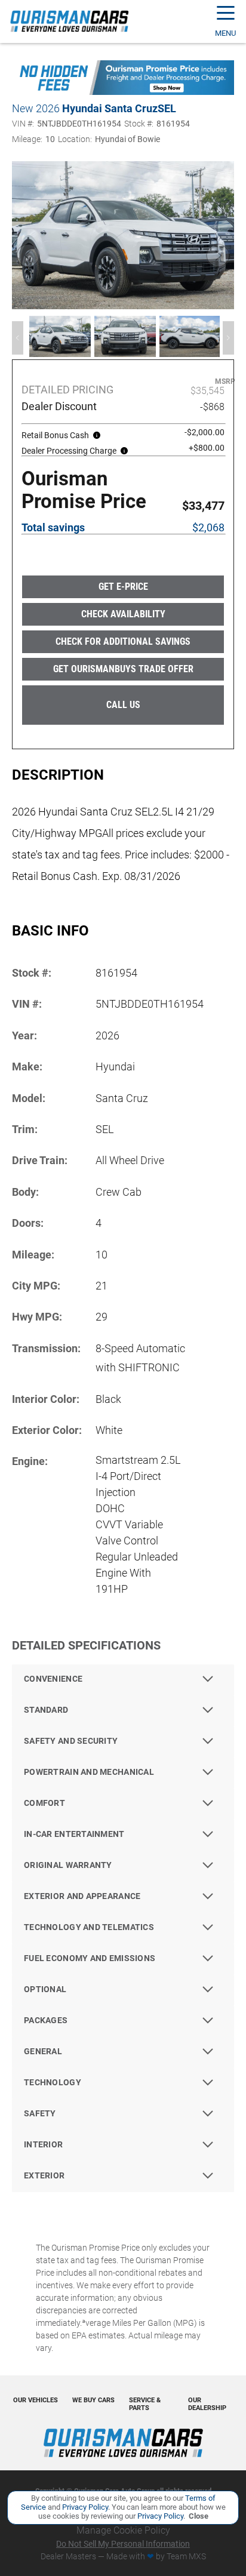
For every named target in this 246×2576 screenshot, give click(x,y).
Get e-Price (123, 587)
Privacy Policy (84, 2507)
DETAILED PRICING (67, 390)
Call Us (123, 705)
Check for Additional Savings (123, 641)
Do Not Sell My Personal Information (123, 2544)
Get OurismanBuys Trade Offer (123, 669)
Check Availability (123, 614)
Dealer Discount (59, 407)
